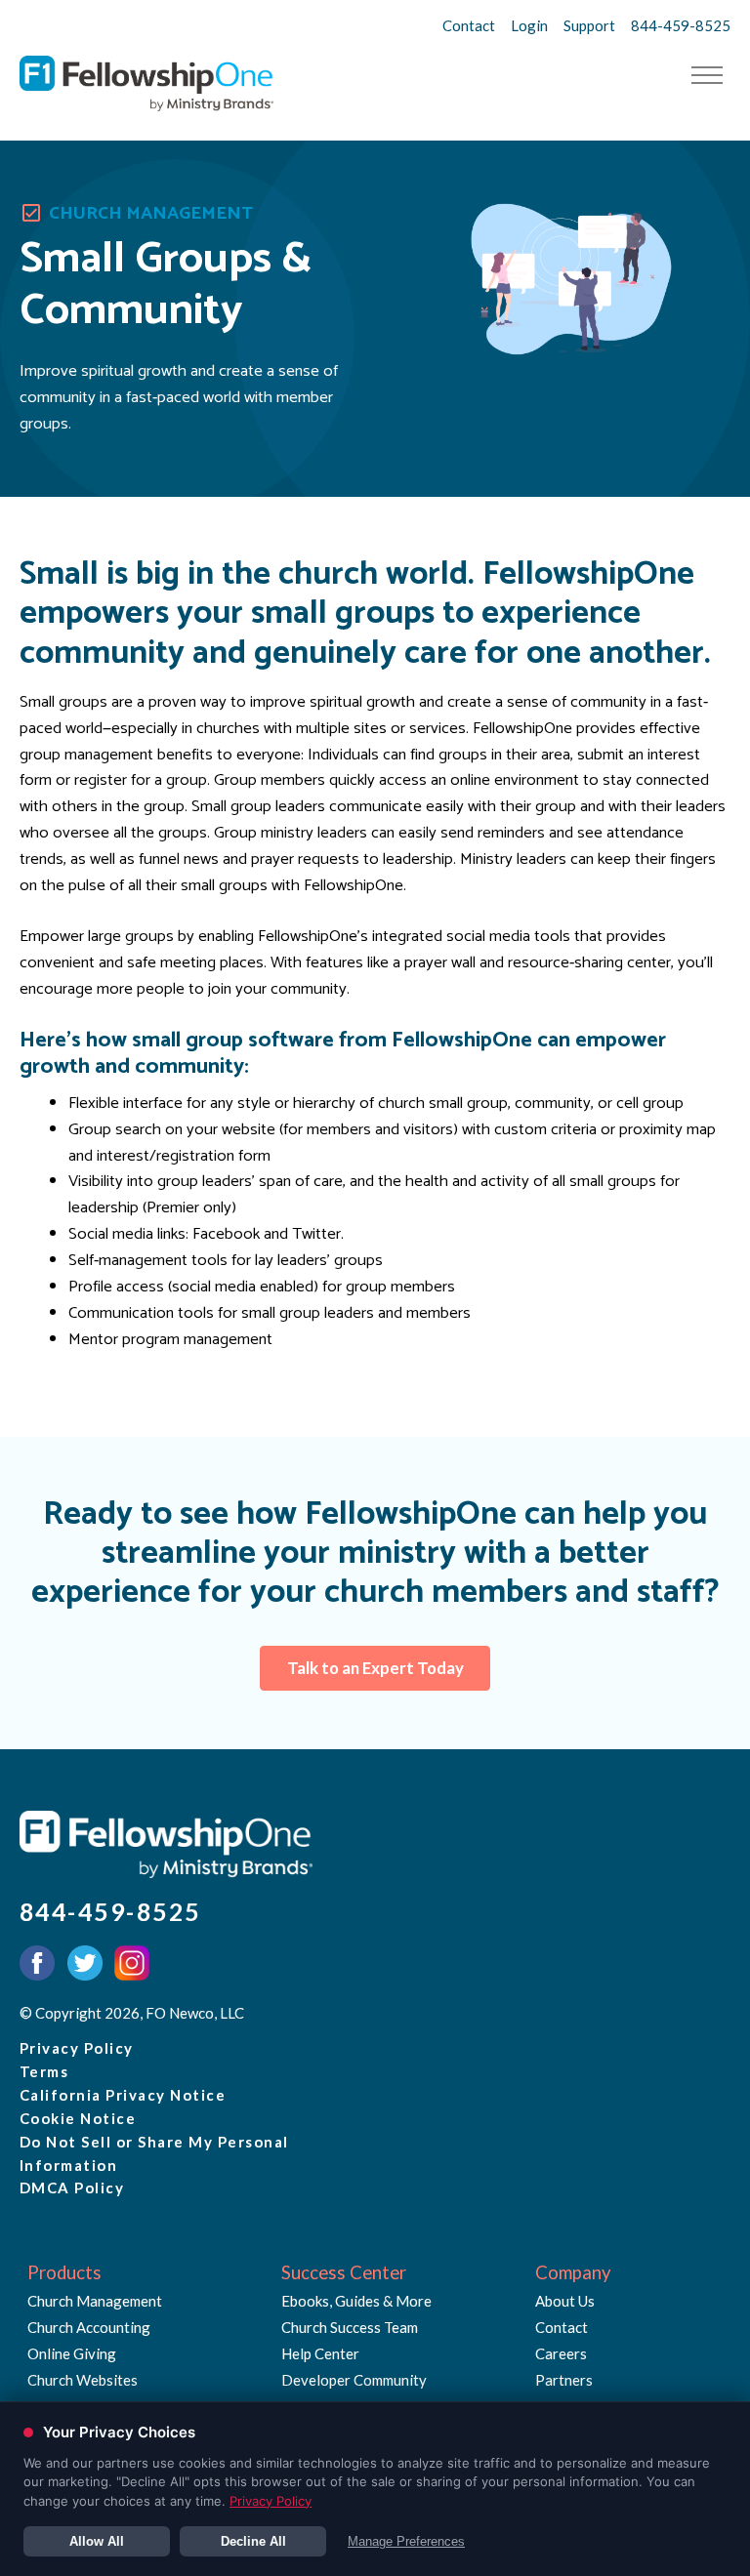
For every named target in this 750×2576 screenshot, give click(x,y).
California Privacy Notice (123, 2095)
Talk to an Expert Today (375, 1668)
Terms (44, 2071)
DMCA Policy (72, 2188)
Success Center (344, 2272)
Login (529, 25)
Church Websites (83, 2380)
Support (589, 25)
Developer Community (354, 2380)
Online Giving (72, 2353)
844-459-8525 (681, 25)
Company (573, 2272)
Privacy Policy (77, 2048)
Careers (561, 2353)
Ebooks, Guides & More (356, 2301)
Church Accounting (89, 2327)
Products (64, 2272)
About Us (565, 2301)
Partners (564, 2380)
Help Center (320, 2353)
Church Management (151, 213)
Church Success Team (350, 2327)
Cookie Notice (78, 2118)
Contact (469, 25)
